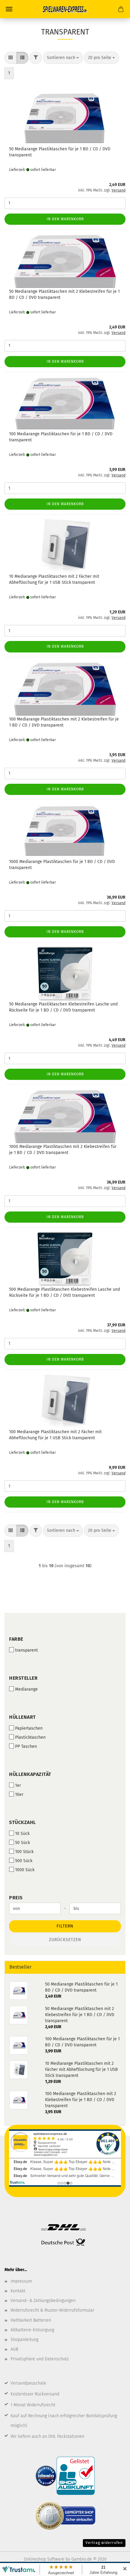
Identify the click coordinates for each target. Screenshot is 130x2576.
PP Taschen (26, 1746)
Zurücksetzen (65, 1940)
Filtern (65, 1926)
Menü (9, 9)
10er (19, 1795)
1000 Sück (25, 1870)
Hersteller (23, 1678)
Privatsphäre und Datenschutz (40, 2359)
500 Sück (24, 1861)
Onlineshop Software (44, 2559)
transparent (26, 1650)
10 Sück (22, 1834)
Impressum (21, 2281)
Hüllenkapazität (30, 1774)
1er (18, 1785)
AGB (14, 2349)
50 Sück (23, 1843)
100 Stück (24, 1852)
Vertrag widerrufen (104, 2543)
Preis (16, 1898)
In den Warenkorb (65, 219)
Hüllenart (23, 1717)
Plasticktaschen (30, 1737)
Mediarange (26, 1689)
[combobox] (63, 58)
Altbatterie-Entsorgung (32, 2330)
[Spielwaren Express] (65, 9)
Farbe (16, 1639)
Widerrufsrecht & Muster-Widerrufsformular (52, 2310)
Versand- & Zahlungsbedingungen (43, 2301)
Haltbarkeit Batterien (31, 2320)
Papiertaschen (29, 1728)
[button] (11, 58)
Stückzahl (23, 1822)
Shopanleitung (24, 2340)
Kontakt (18, 2291)
